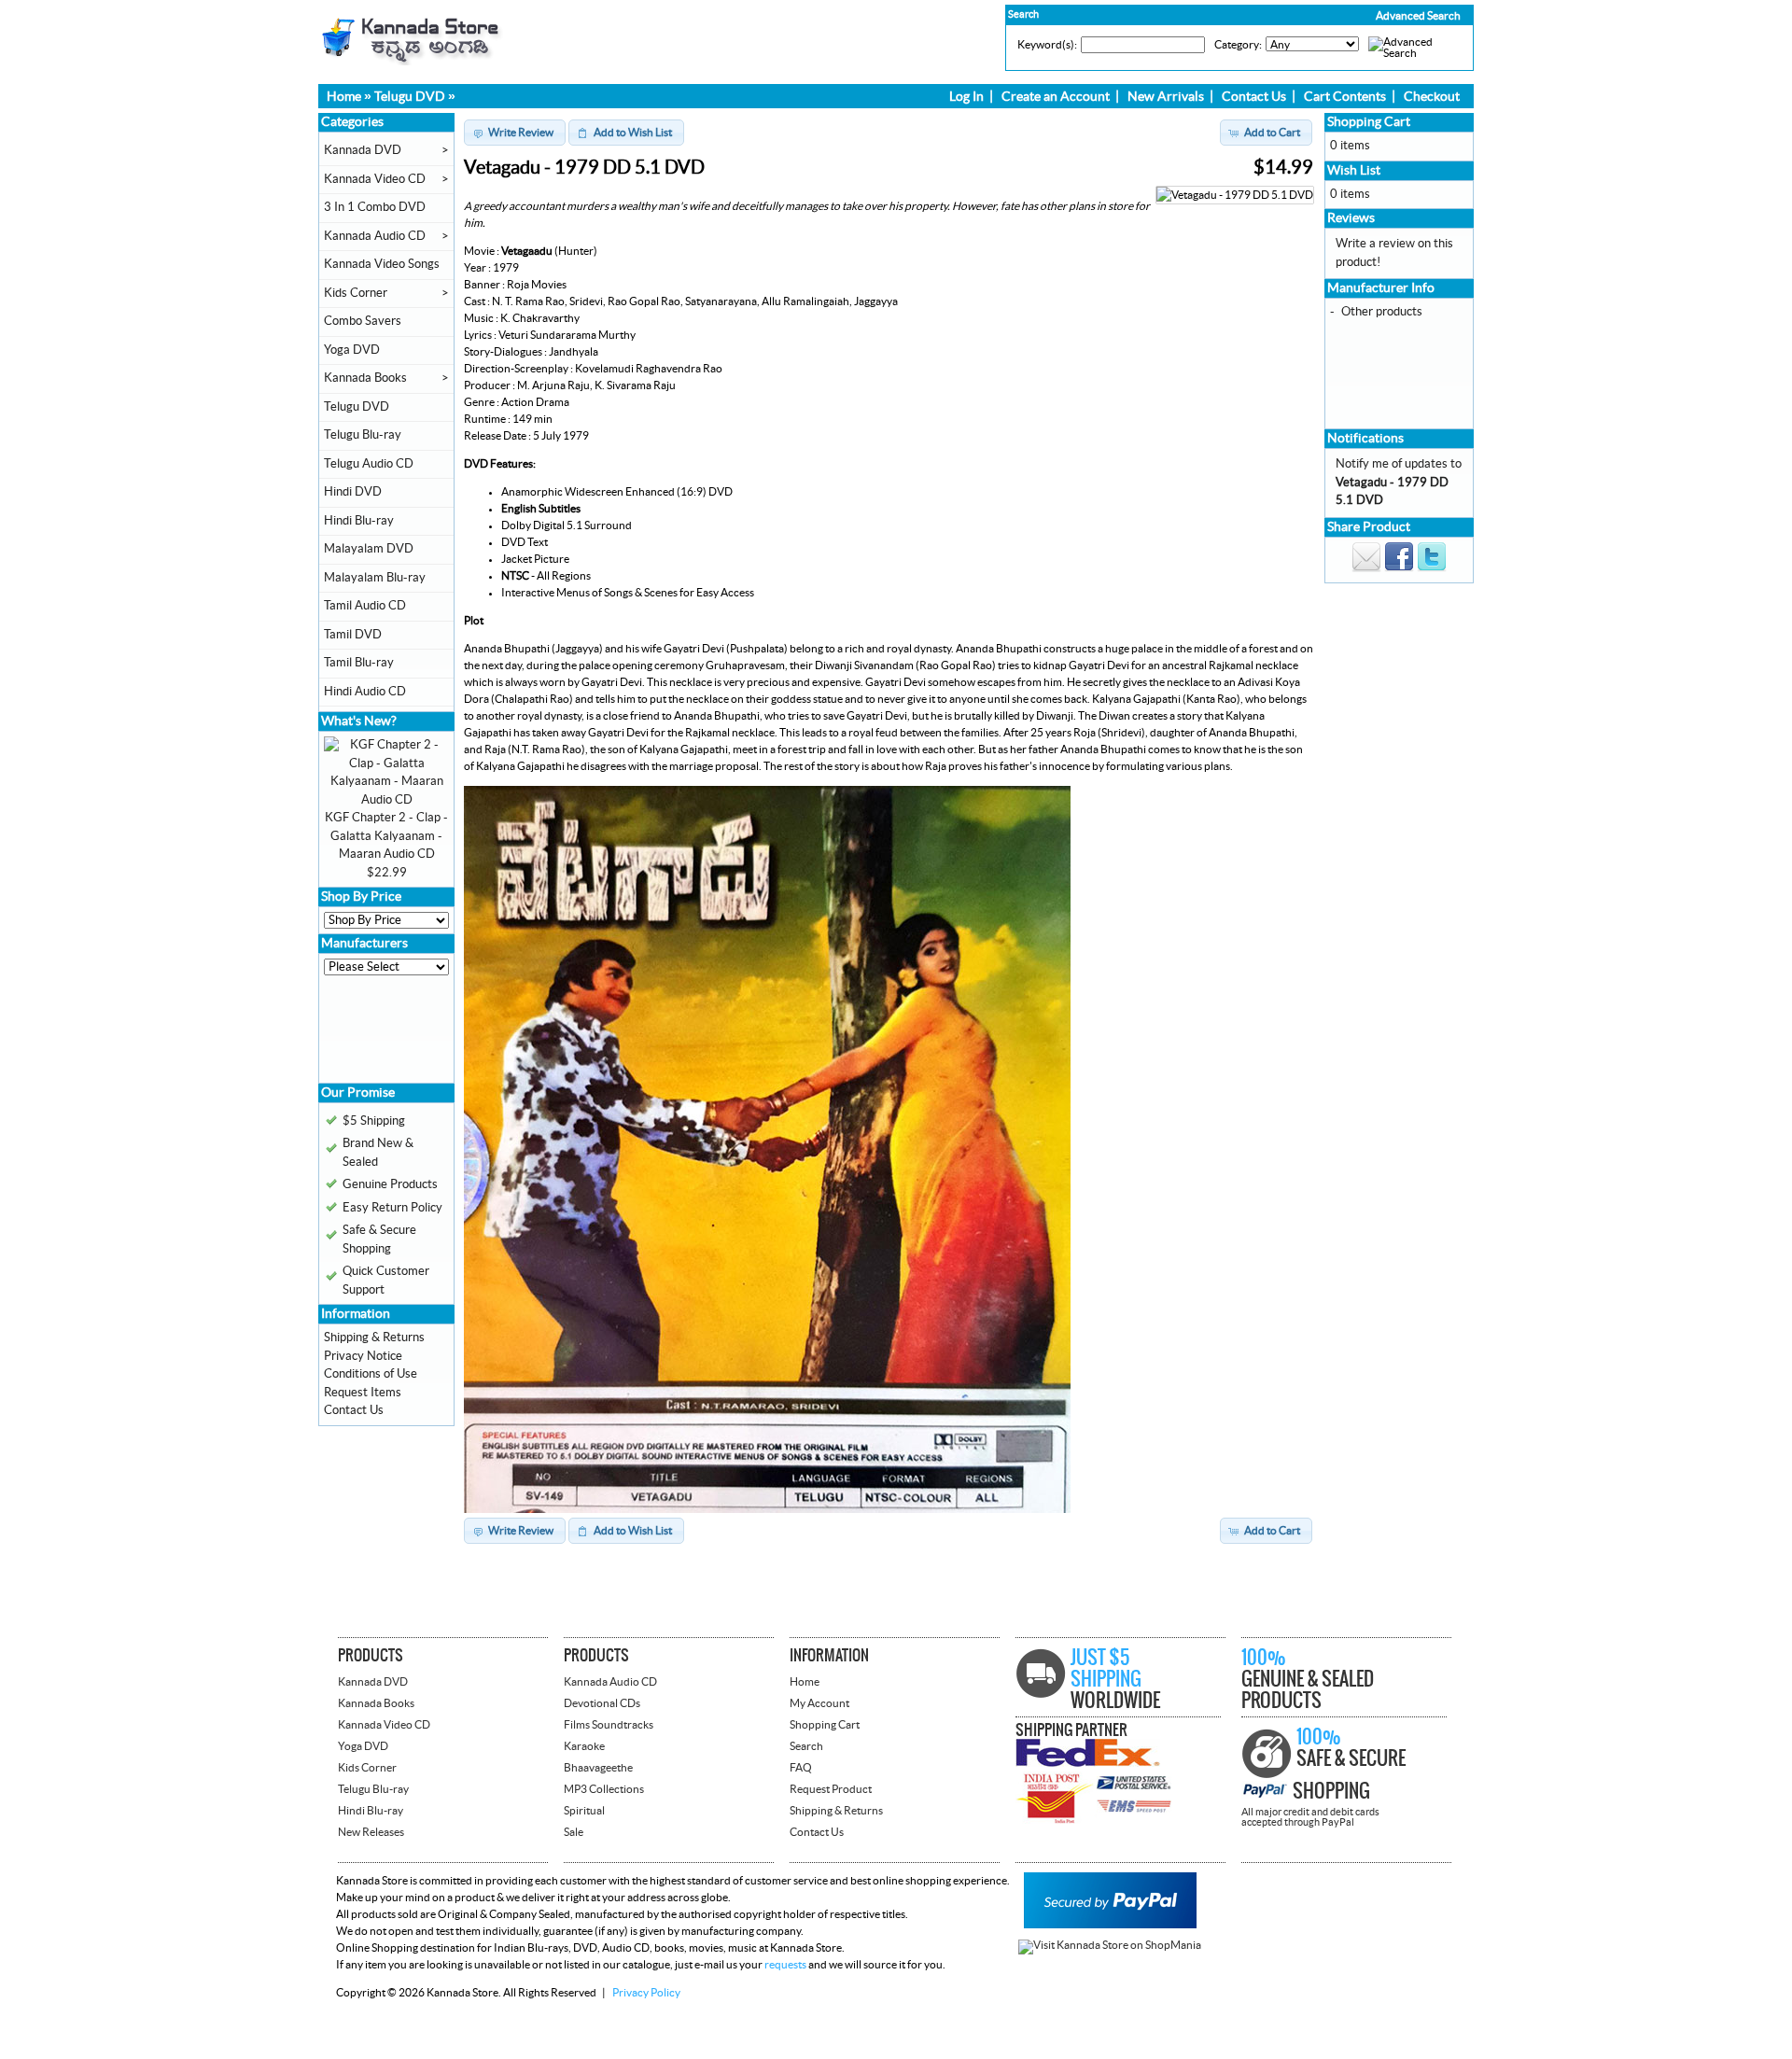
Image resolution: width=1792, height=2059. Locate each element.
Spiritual (584, 1811)
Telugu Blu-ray (363, 435)
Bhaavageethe (598, 1768)
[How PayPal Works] (1110, 1925)
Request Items (363, 1393)
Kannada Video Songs (382, 264)
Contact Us (1254, 97)
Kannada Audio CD (375, 236)
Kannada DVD (363, 150)
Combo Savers (363, 321)
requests (785, 1965)
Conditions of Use (371, 1374)
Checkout (1432, 97)
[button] (1379, 16)
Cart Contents (1345, 97)
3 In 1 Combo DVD (375, 207)
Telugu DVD (410, 97)
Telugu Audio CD (369, 464)
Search (806, 1746)
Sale (574, 1832)
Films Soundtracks (609, 1725)
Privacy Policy (646, 1993)
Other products (1382, 312)
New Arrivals (1166, 97)
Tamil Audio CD (365, 606)
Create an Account (1056, 97)
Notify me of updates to (1399, 482)
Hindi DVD (353, 492)
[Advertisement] (380, 1036)
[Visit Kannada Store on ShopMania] (1110, 1945)
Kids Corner (356, 293)
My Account (819, 1703)
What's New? (359, 721)
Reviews (1351, 218)
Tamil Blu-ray (359, 663)
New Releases (371, 1832)
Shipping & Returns (374, 1338)
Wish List (1354, 171)
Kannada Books (365, 378)
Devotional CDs (602, 1703)
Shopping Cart (1369, 122)
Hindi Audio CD (365, 692)
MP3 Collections (604, 1789)
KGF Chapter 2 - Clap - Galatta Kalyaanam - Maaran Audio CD (386, 836)
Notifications (1365, 439)
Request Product (831, 1789)
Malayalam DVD (369, 549)
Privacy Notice (363, 1356)
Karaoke (584, 1746)
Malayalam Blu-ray (375, 578)
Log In (966, 97)
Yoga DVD (352, 350)
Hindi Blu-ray (359, 521)
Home (344, 97)
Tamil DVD (353, 635)
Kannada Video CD (375, 179)
